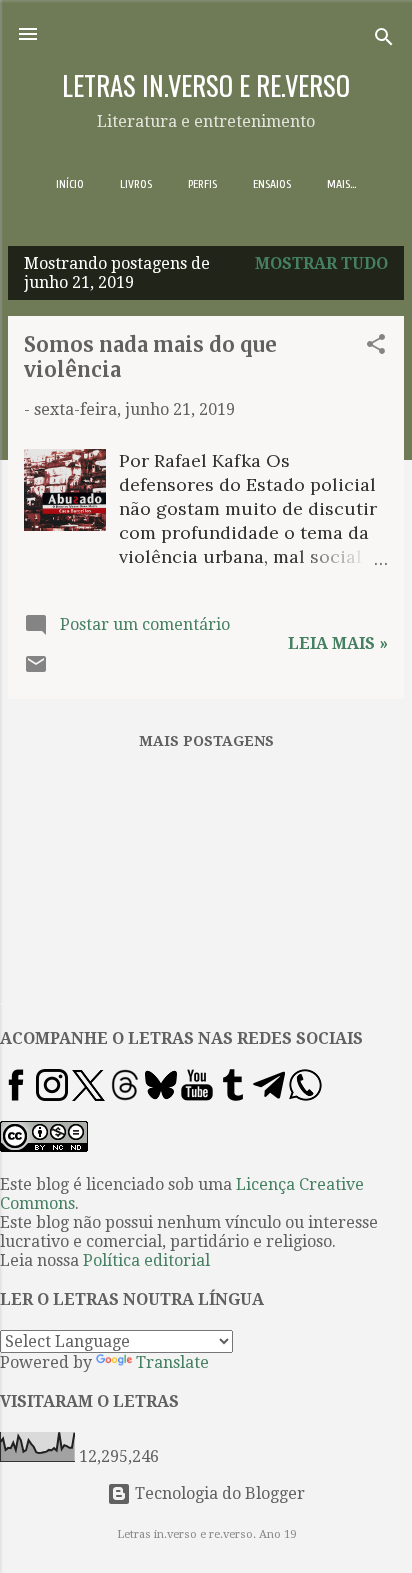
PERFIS (202, 184)
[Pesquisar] (384, 40)
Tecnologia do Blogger (218, 1493)
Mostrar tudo (321, 263)
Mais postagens (206, 741)
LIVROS (136, 184)
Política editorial (146, 1260)
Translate (172, 1362)
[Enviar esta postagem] (36, 670)
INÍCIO (70, 184)
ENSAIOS (272, 184)
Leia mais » (338, 643)
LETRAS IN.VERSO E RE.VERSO (206, 85)
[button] (376, 347)
